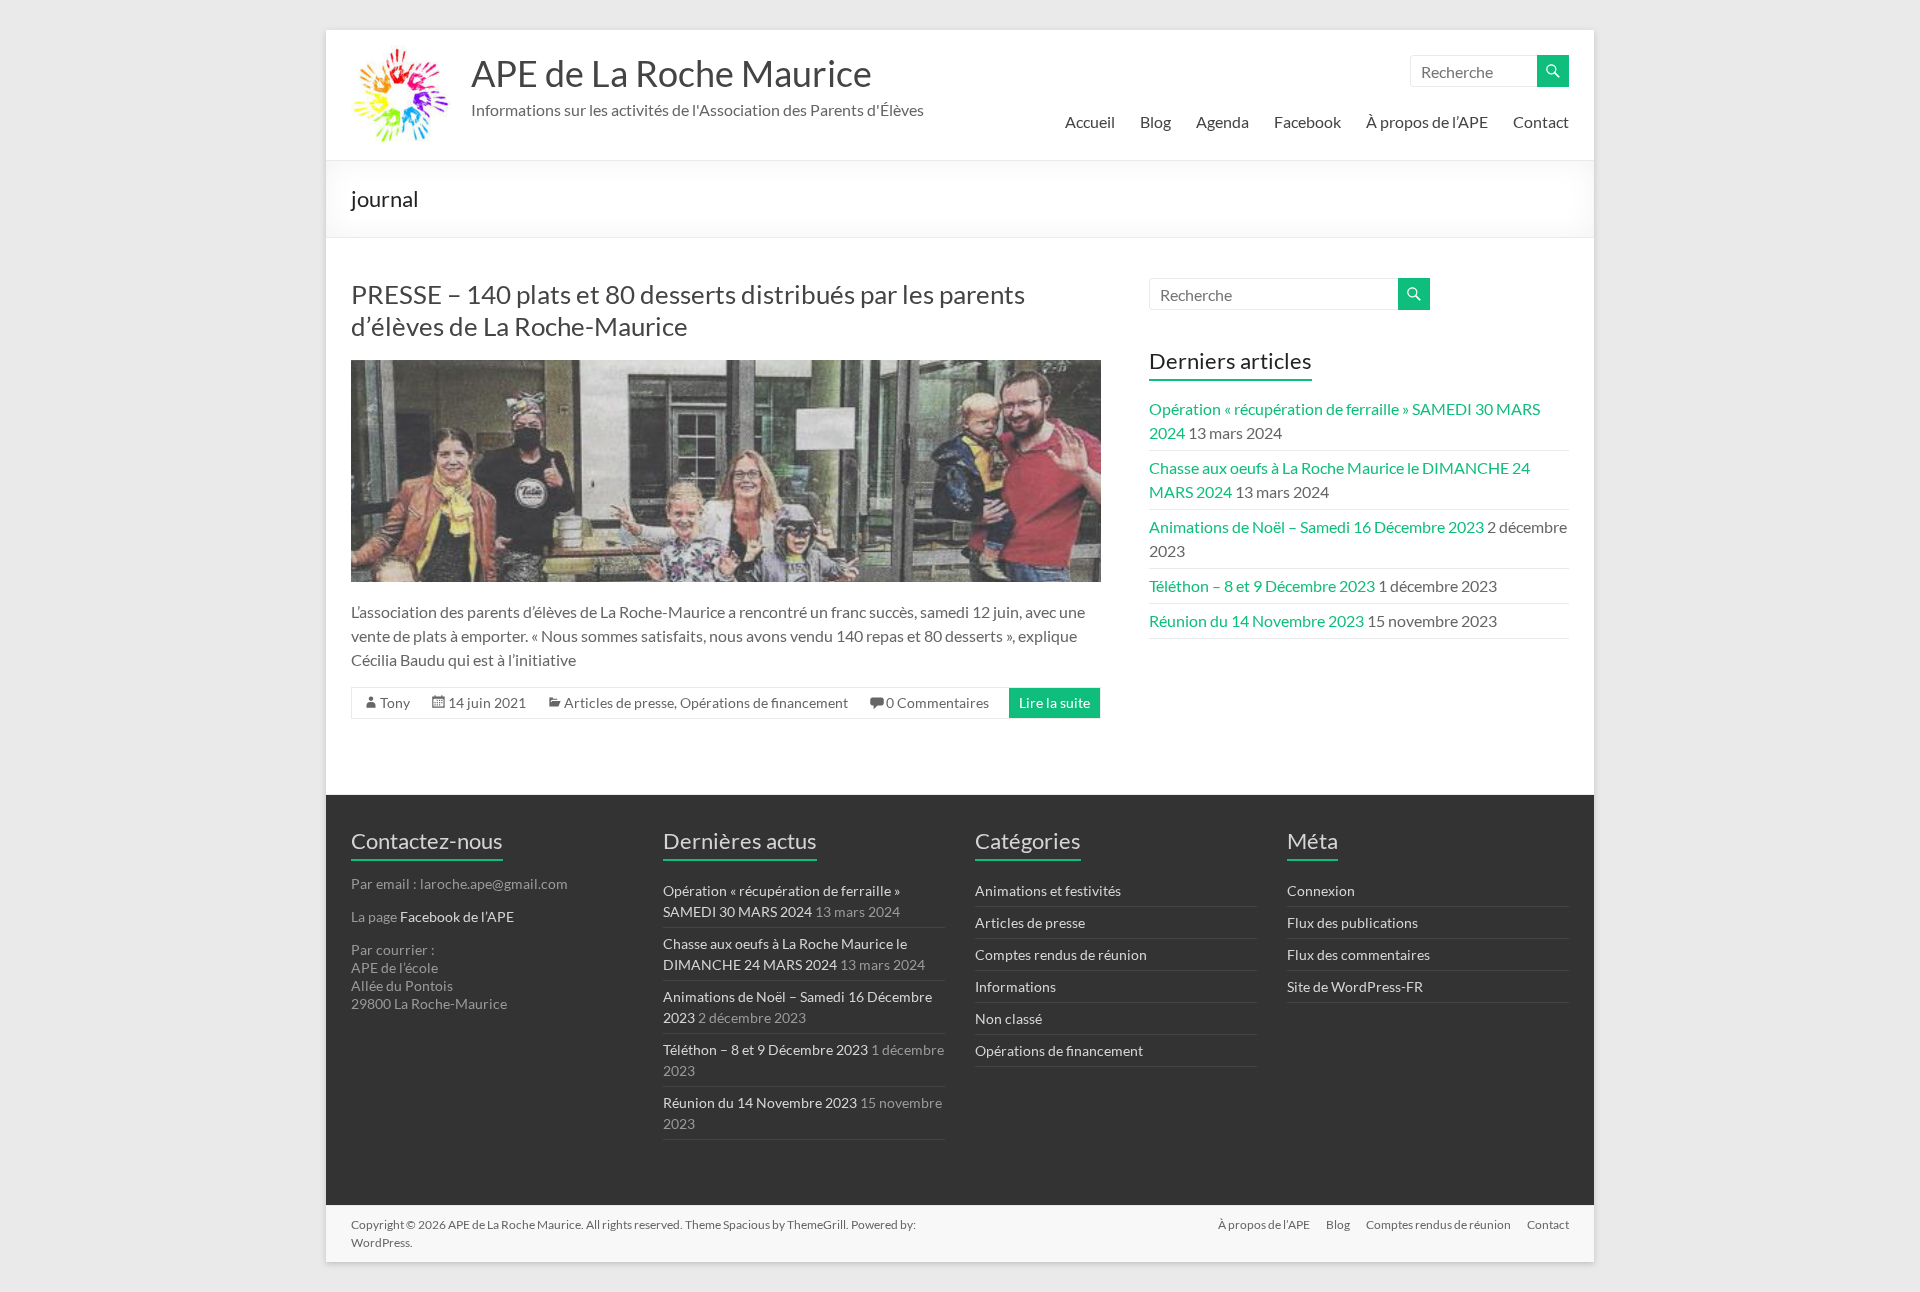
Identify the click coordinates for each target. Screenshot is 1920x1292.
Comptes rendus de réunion (1061, 954)
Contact (1541, 121)
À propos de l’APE (1427, 121)
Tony (395, 702)
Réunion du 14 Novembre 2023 (1256, 620)
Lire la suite (1054, 702)
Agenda (1222, 121)
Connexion (1321, 890)
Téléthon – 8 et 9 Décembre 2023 (1262, 585)
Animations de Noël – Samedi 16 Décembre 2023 (1316, 526)
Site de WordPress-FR (1355, 986)
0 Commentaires (937, 702)
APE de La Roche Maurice (671, 73)
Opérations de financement (764, 702)
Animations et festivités (1048, 890)
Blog (1155, 121)
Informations (1015, 986)
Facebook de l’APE (457, 916)
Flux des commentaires (1358, 954)
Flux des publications (1352, 922)
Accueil (1090, 121)
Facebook (1307, 121)
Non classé (1008, 1018)
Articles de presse (619, 702)
